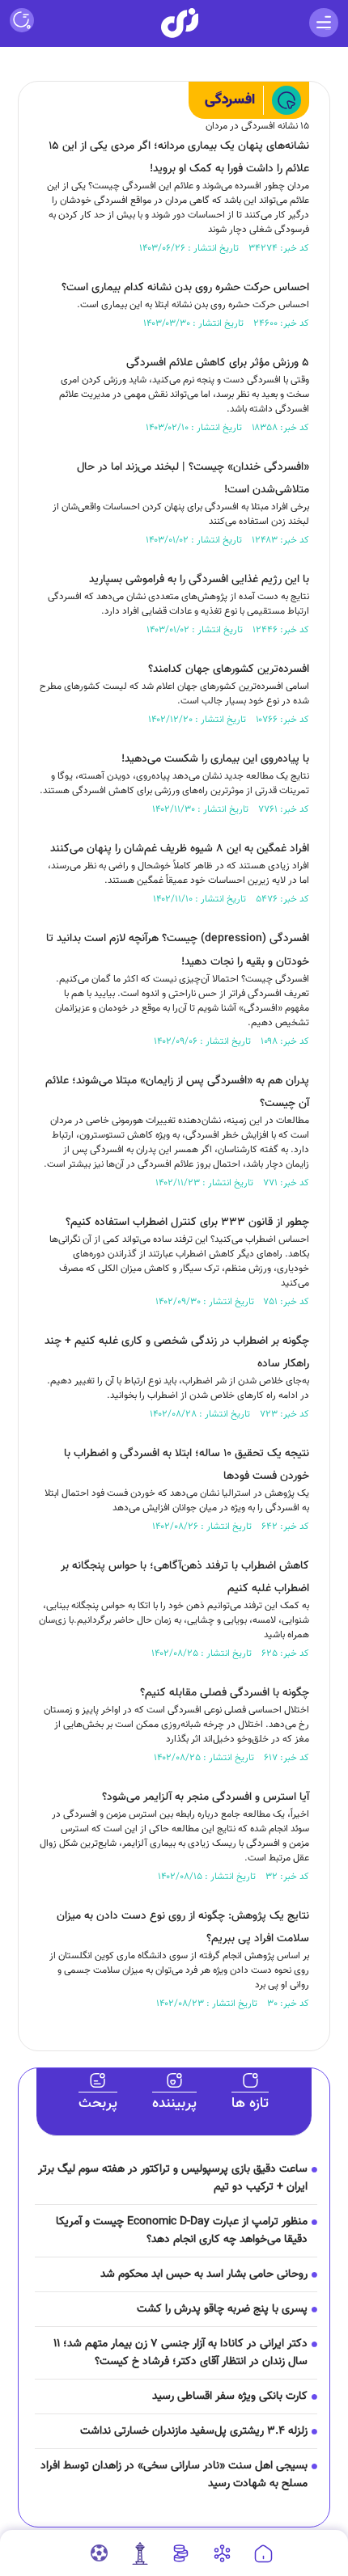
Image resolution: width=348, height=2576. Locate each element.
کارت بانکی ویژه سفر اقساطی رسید (230, 2397)
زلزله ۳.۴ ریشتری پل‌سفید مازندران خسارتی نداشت (194, 2431)
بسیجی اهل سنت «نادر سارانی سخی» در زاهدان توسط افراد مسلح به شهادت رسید (174, 2475)
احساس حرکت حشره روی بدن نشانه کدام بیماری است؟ (185, 288)
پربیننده (174, 2104)
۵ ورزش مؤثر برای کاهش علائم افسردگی (218, 363)
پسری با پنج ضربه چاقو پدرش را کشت (222, 2309)
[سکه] (181, 2553)
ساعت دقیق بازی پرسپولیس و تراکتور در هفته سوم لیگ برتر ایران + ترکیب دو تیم (173, 2178)
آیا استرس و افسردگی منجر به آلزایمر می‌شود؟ (206, 1797)
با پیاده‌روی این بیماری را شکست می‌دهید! (215, 759)
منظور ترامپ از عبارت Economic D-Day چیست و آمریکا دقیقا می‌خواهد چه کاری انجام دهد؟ (182, 2231)
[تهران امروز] (140, 2553)
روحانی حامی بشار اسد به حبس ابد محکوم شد (204, 2274)
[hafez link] (222, 2553)
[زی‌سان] (180, 23)
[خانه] (263, 2554)
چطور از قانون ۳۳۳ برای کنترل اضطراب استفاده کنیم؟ (187, 1223)
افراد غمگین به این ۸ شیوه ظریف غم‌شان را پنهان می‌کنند (180, 849)
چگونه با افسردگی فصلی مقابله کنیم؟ (225, 1693)
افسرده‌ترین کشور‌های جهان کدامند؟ (229, 669)
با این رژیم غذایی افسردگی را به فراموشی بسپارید (199, 580)
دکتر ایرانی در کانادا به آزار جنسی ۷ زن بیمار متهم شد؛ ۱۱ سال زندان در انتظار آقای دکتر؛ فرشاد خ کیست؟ (180, 2353)
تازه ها (250, 2104)
